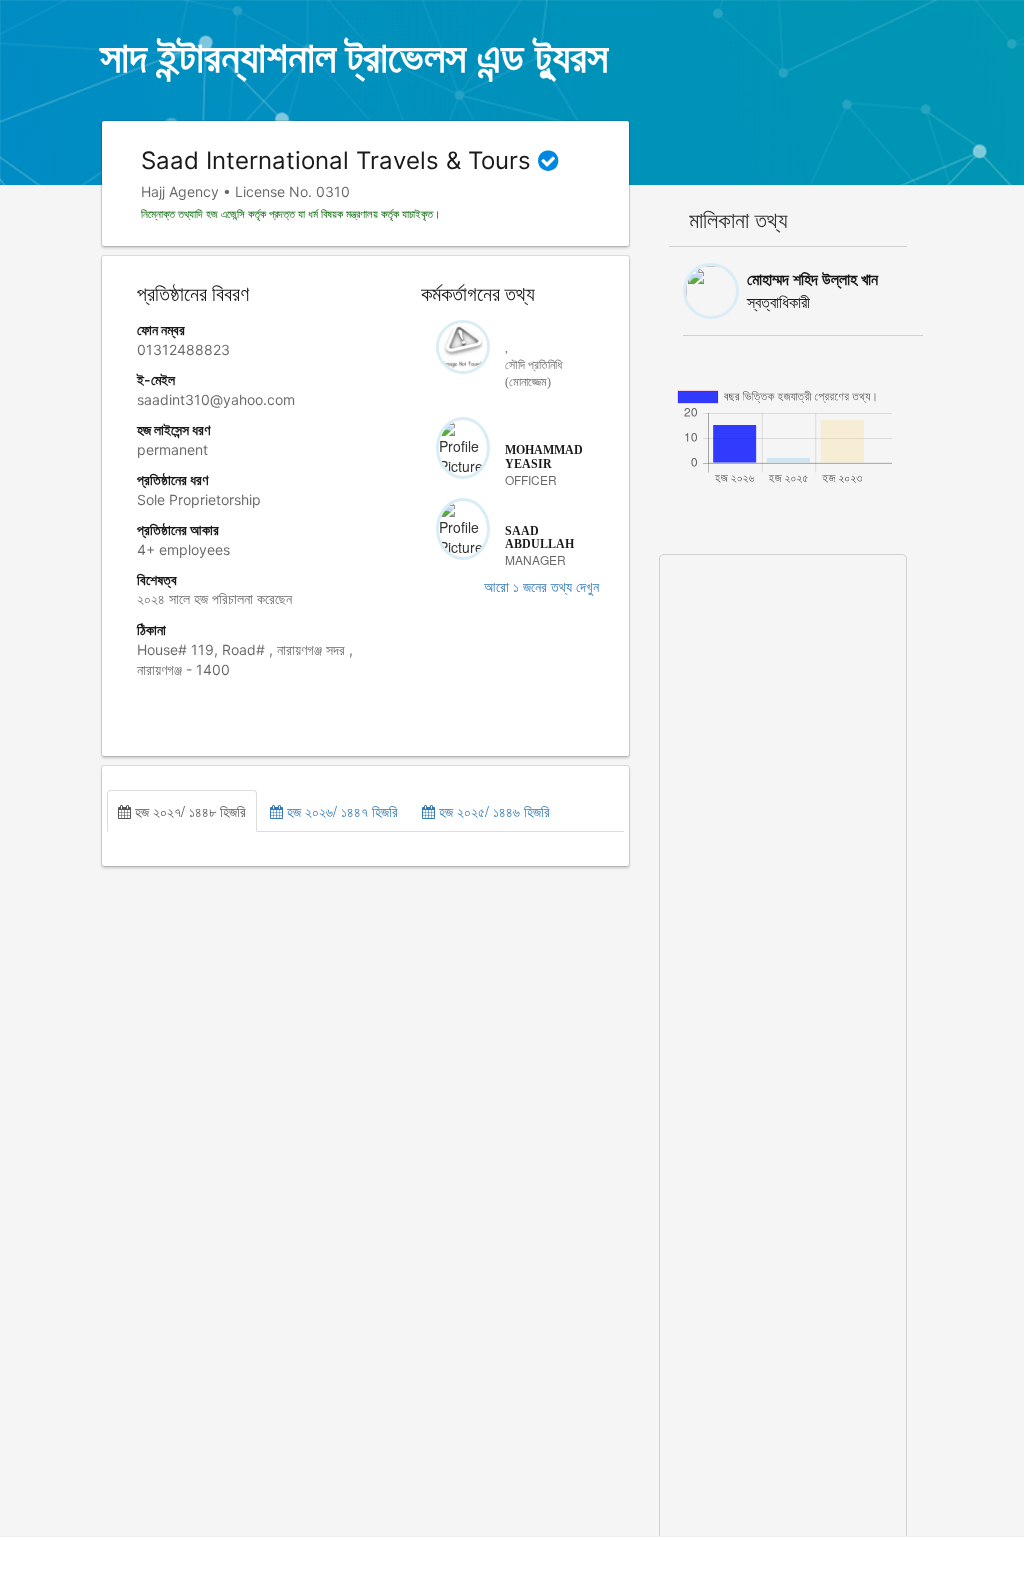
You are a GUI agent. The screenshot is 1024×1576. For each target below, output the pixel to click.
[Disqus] (783, 805)
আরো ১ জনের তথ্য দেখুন (541, 587)
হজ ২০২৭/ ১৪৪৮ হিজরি (188, 811)
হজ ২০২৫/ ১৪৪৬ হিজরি (492, 811)
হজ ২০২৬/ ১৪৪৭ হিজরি (340, 811)
